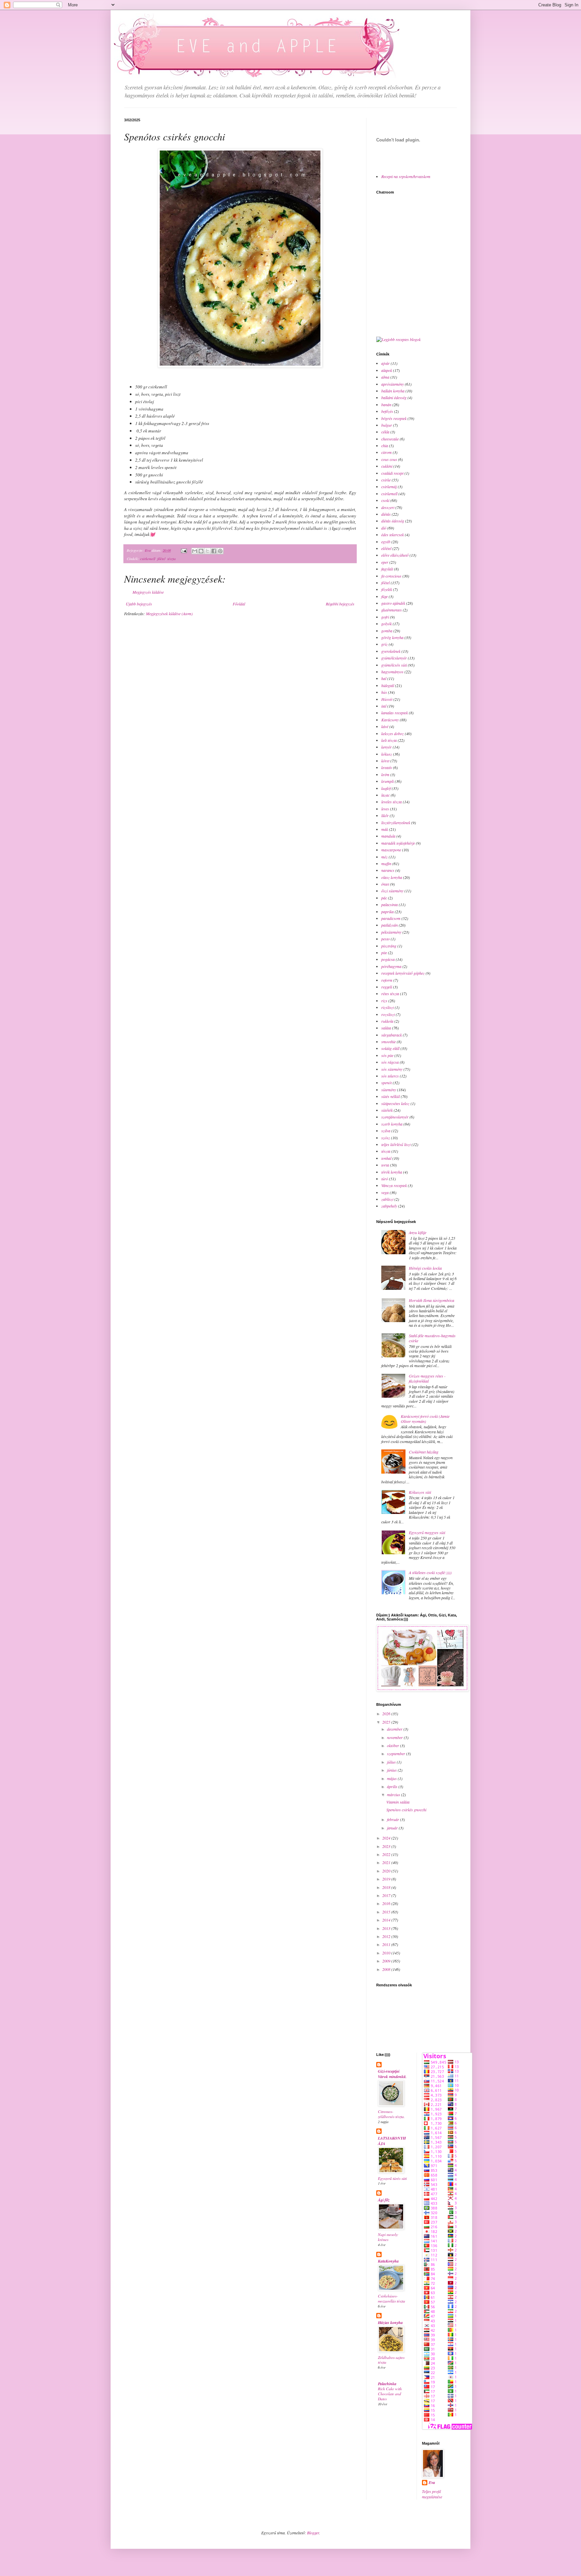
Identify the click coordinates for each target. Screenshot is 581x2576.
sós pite (387, 1055)
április (393, 1786)
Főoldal (239, 604)
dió (384, 528)
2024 (387, 1838)
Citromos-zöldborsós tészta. (391, 2114)
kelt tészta (389, 740)
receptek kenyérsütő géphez (403, 973)
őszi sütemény (392, 891)
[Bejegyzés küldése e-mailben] (184, 550)
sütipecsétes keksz (395, 1103)
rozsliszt (388, 1014)
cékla (385, 432)
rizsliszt (388, 1007)
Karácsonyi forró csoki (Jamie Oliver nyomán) (425, 1419)
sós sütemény (392, 1069)
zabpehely (389, 1206)
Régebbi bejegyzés (340, 604)
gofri (385, 617)
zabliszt (387, 1199)
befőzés (387, 411)
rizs (384, 1001)
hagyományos (392, 672)
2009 (387, 1961)
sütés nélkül (391, 1096)
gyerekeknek (391, 651)
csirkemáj (389, 487)
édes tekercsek (393, 535)
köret (385, 761)
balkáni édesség (394, 397)
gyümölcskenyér (394, 658)
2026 (387, 1714)
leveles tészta (392, 802)
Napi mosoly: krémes (388, 2237)
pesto (385, 939)
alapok (387, 370)
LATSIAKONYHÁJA (392, 2141)
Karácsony (390, 720)
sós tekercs (390, 1076)
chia (385, 446)
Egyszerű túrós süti (392, 2178)
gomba (387, 631)
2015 (387, 1912)
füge (384, 596)
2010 (387, 1953)
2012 (387, 1936)
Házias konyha (390, 2322)
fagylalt (387, 569)
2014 (387, 1920)
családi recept (392, 473)
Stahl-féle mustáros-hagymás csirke (432, 1338)
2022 (387, 1854)
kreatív (387, 767)
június (392, 1770)
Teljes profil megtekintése (432, 2494)
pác (384, 898)
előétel (386, 548)
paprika (388, 912)
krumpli (388, 781)
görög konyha (392, 637)
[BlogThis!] (201, 551)
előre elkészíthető (395, 555)
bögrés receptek (394, 418)
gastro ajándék (393, 603)
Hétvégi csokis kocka (425, 1268)
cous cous (389, 459)
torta (385, 1165)
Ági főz (384, 2200)
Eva (432, 2483)
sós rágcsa (390, 1062)
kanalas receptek (395, 713)
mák (385, 829)
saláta (386, 1028)
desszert (388, 507)
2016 (387, 1903)
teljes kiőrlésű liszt (396, 1144)
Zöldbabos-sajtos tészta (391, 2360)
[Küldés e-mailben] (195, 551)
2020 (387, 1871)
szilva (386, 1131)
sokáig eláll (390, 1048)
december (395, 1729)
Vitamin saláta (398, 1802)
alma (385, 377)
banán (386, 405)
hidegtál (388, 685)
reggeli (387, 987)
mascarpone (391, 850)
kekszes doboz (393, 733)
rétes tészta (390, 994)
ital (384, 706)
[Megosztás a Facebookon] (214, 551)
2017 (387, 1895)
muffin (386, 863)
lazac (385, 795)
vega (385, 1192)
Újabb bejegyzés (139, 604)
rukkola (387, 1021)
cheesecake (390, 439)
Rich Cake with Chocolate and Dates (390, 2394)
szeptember (397, 1754)
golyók (386, 624)
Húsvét (387, 699)
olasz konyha (392, 877)
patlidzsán (390, 925)
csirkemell (148, 559)
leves (385, 809)
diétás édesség (393, 521)
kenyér (386, 747)
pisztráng (389, 946)
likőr (385, 815)
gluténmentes (392, 610)
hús (384, 692)
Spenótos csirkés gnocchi (406, 1810)
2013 (387, 1928)
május (392, 1778)
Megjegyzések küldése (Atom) (169, 614)
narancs (388, 870)
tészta (171, 559)
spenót (386, 1083)
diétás (386, 514)
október (394, 1745)
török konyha (392, 1172)
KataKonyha (388, 2261)
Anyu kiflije (418, 1232)
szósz (386, 1138)
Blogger (313, 2533)
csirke (386, 480)
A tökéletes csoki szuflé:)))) (430, 1572)
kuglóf (386, 788)
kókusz (387, 754)
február (394, 1819)
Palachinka (387, 2384)
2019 (387, 1879)
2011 (387, 1944)
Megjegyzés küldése (148, 592)
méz (384, 857)
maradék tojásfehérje (398, 843)
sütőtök (387, 1110)
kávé (385, 726)
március (394, 1794)
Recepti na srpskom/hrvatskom (406, 176)
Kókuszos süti (420, 1492)
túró (385, 1179)
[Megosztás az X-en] (207, 551)
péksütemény (391, 932)
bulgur (387, 425)
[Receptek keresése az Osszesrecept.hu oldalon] (398, 339)
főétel (161, 559)
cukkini (387, 466)
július (392, 1762)
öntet (385, 884)
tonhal (386, 1158)
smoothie (389, 1042)
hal (384, 678)
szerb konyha (392, 1124)
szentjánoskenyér (395, 1117)
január (393, 1828)
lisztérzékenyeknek (396, 822)
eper (385, 562)
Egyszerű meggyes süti (427, 1532)
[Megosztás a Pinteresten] (220, 551)
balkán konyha (393, 391)
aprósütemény (393, 384)
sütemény (389, 1090)
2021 (387, 1862)
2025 (387, 1722)
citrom (386, 452)
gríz (384, 644)
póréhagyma (391, 966)
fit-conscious (391, 576)
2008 (387, 1969)
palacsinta (390, 904)
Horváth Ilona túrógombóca (432, 1300)
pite (384, 953)
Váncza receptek (394, 1185)
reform (387, 980)
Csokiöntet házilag (424, 1452)
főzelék (387, 589)
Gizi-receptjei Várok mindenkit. (392, 2074)
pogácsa (388, 959)
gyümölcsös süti (394, 665)
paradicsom (391, 918)
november (395, 1737)
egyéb (386, 542)
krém (385, 774)
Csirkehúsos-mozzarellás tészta (392, 2298)
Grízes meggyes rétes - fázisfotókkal (427, 1378)
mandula (388, 836)
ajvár (385, 363)
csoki (385, 500)
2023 (387, 1846)
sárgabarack (392, 1035)
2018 (387, 1887)
